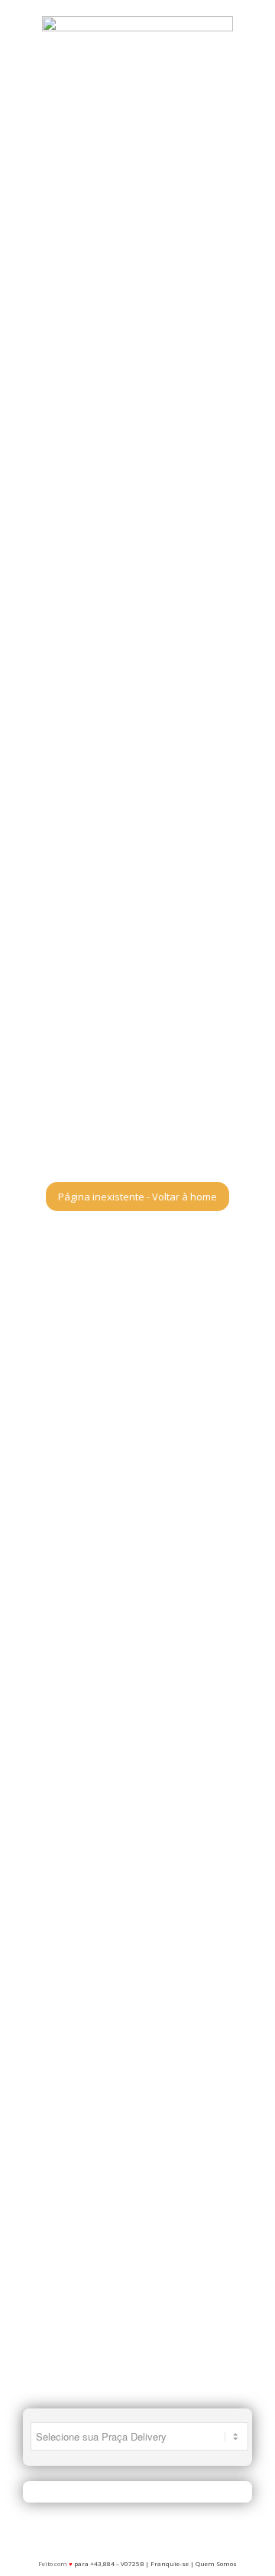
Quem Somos (216, 2563)
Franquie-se (170, 2563)
